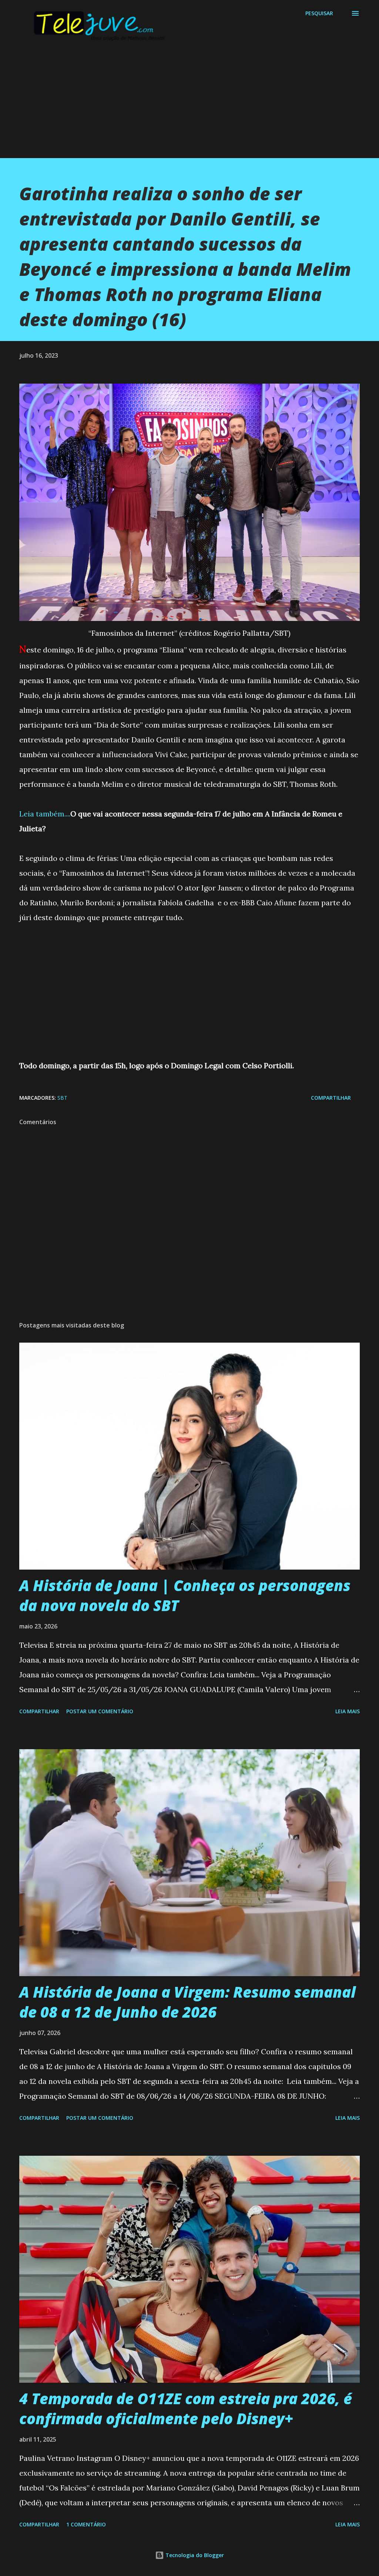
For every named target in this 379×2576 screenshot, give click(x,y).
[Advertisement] (189, 106)
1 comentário (86, 2524)
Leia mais (348, 1711)
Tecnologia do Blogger (194, 2555)
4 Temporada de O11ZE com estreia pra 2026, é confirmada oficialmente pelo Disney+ (186, 2408)
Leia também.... (45, 814)
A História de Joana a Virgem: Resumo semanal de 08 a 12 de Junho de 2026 (187, 2002)
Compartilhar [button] (331, 1098)
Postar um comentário (100, 1711)
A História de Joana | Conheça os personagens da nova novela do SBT (185, 1595)
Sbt (62, 1098)
